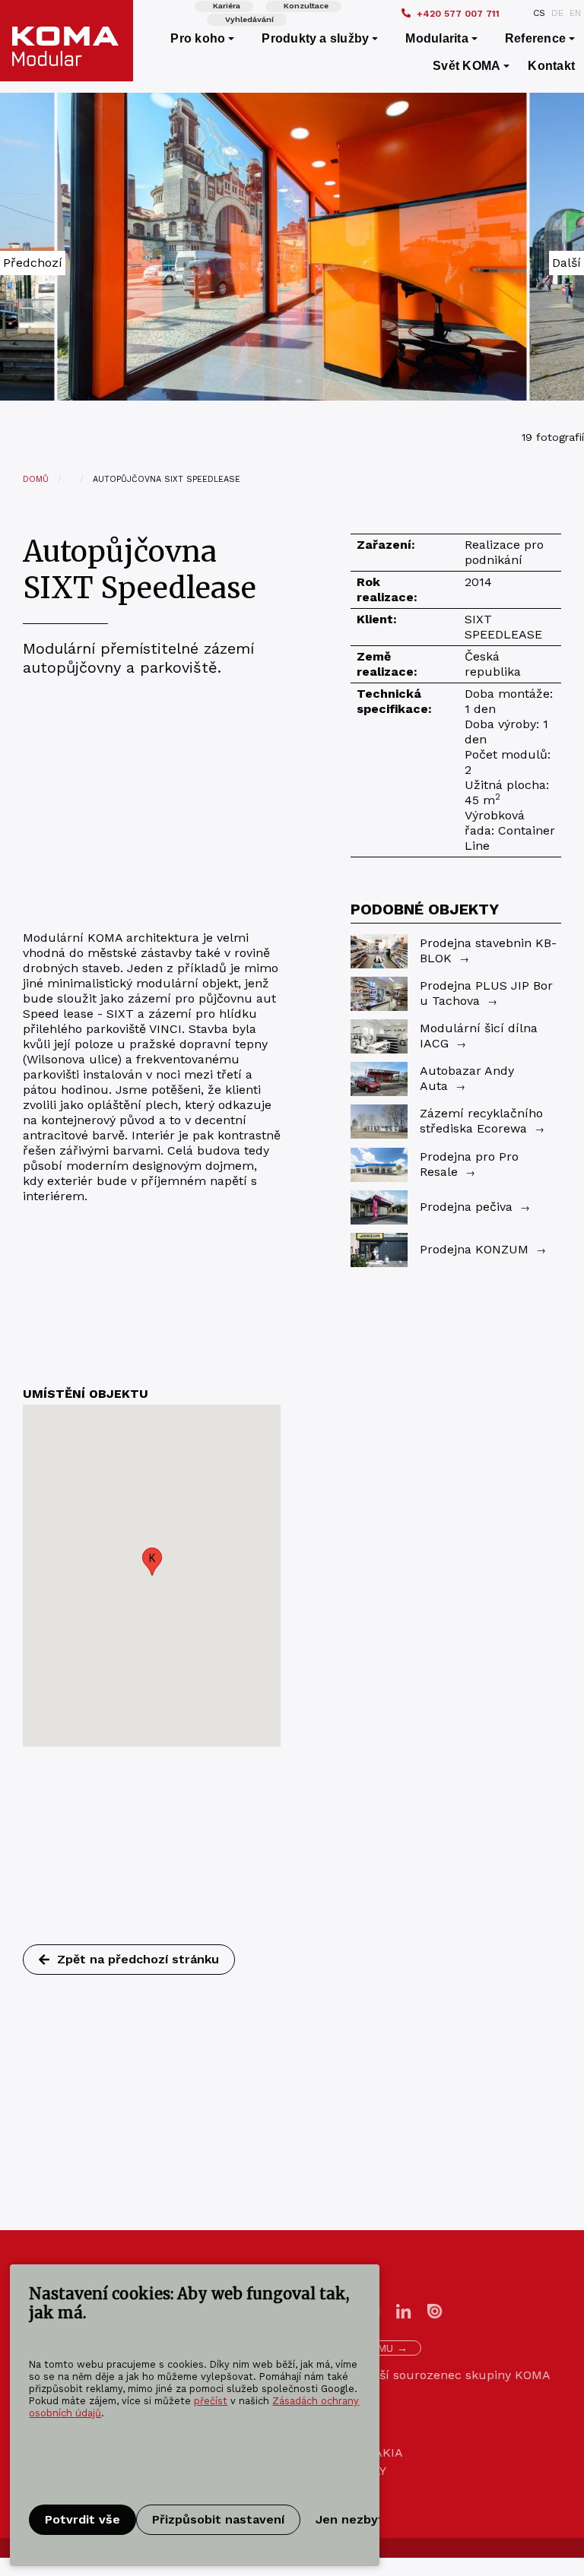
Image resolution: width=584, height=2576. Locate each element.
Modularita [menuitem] (436, 38)
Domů (36, 479)
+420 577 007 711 (458, 14)
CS (539, 13)
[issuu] (435, 2310)
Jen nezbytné (357, 2519)
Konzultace (306, 6)
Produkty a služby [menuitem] (315, 38)
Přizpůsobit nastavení (218, 2519)
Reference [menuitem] (535, 38)
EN (575, 13)
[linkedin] (404, 2310)
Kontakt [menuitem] (551, 66)
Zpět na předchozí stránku (138, 1959)
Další (567, 263)
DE (557, 13)
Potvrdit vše (83, 2519)
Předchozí (33, 263)
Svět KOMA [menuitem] (467, 66)
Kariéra (227, 6)
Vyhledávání (249, 19)
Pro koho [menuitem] (198, 38)
